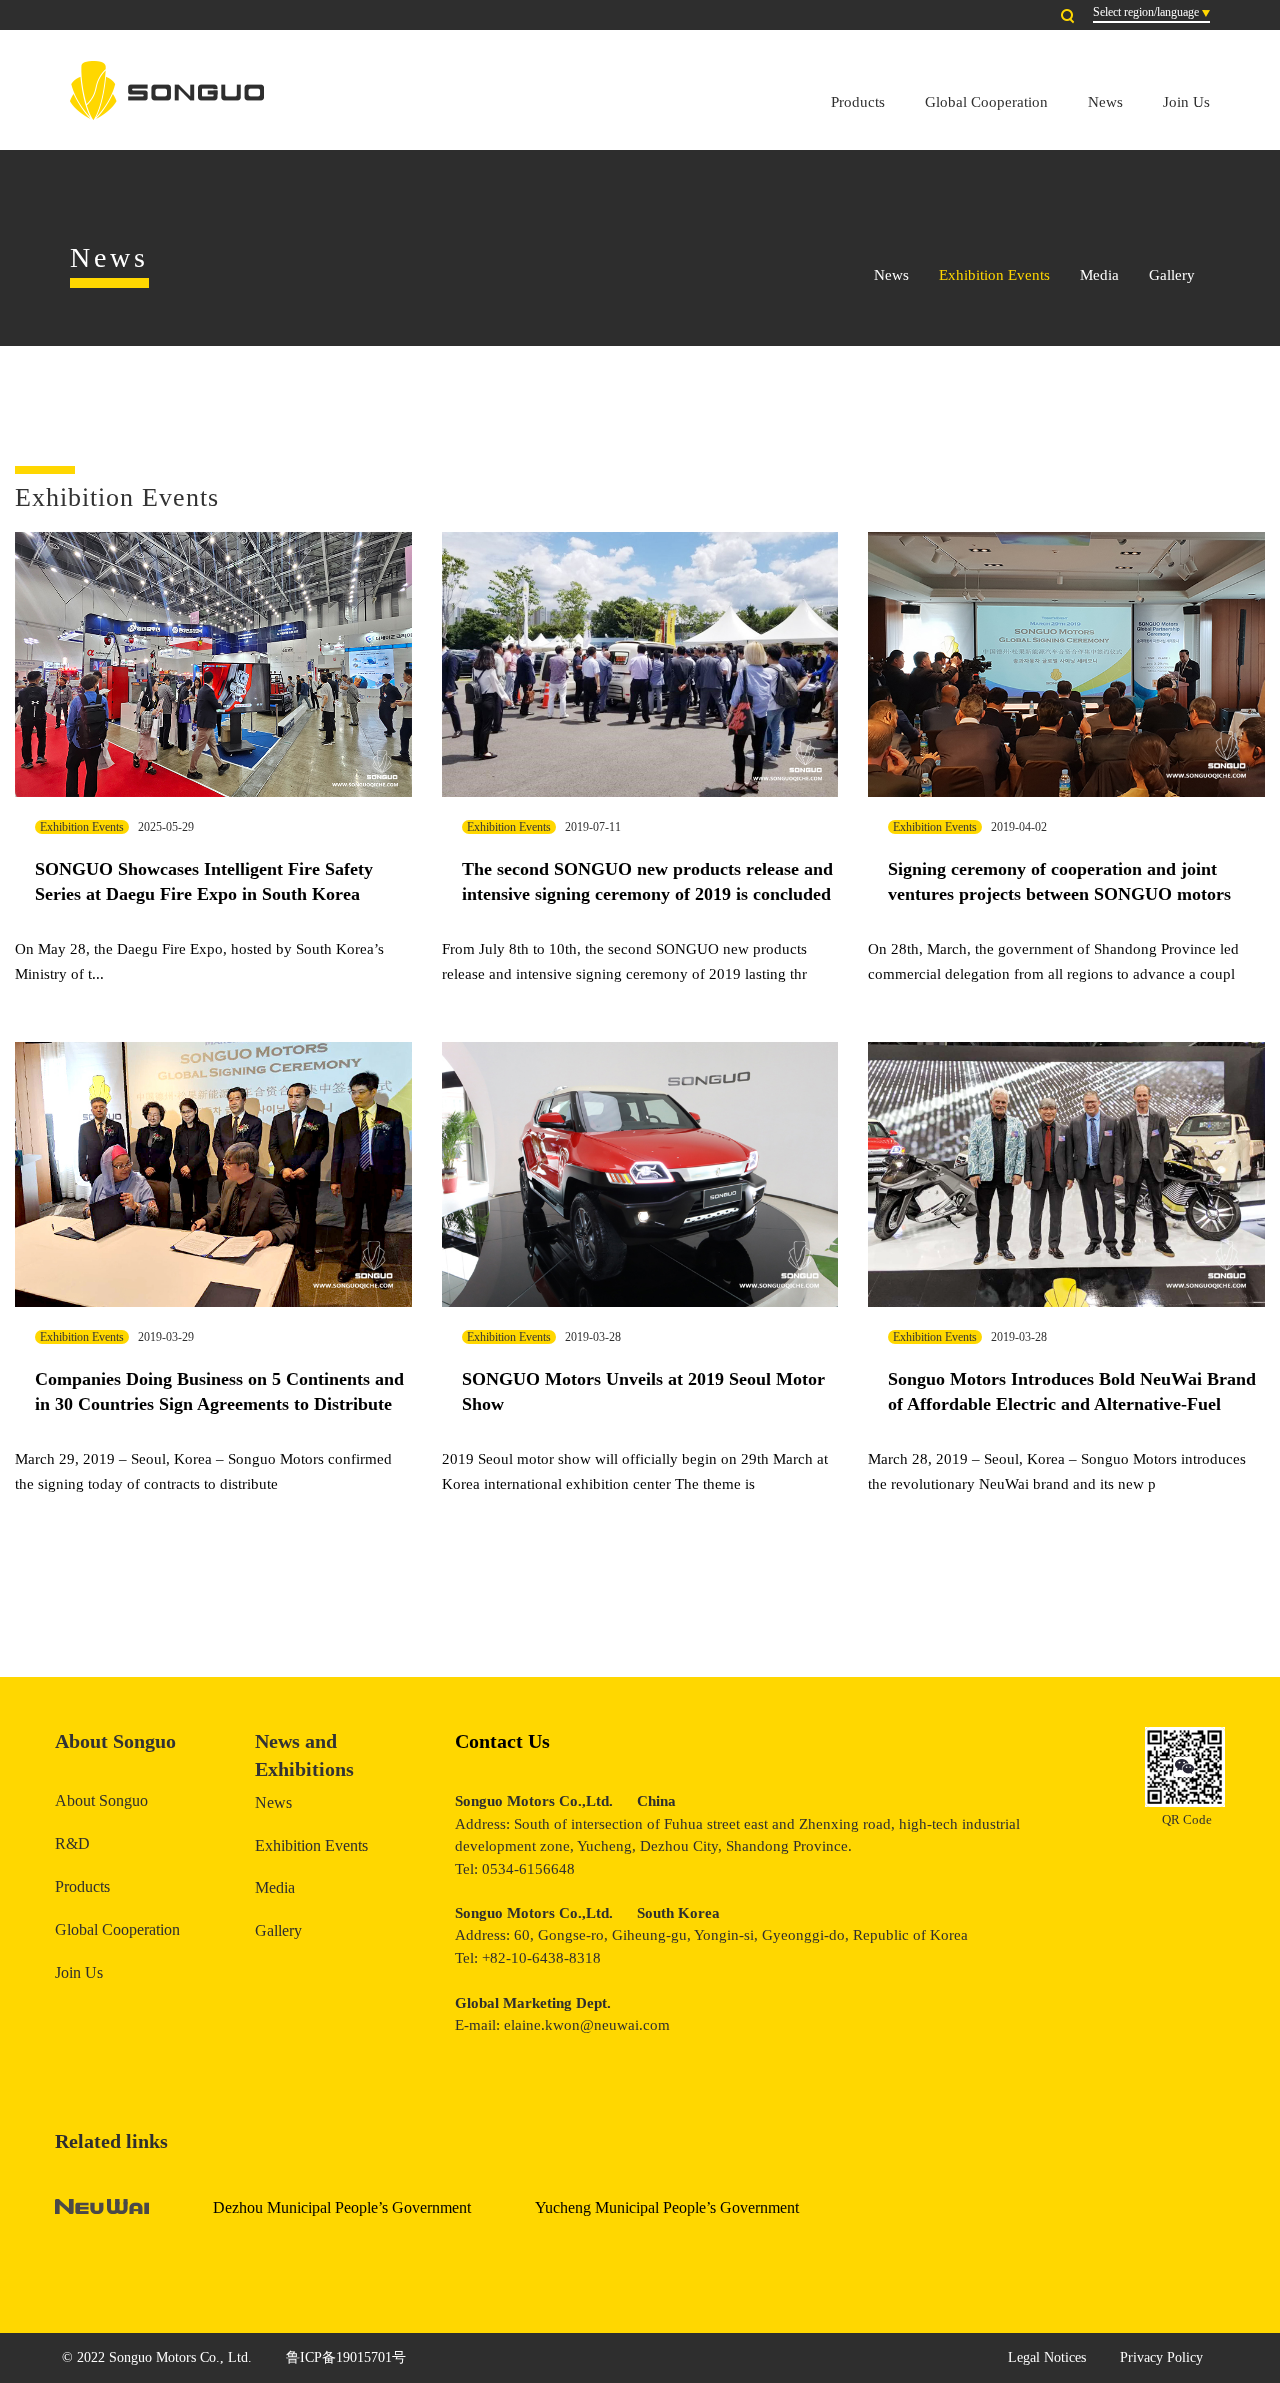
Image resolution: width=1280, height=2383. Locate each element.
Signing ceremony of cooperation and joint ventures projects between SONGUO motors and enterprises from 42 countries (1059, 894)
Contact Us (502, 1741)
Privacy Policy (1161, 2357)
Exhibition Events (994, 275)
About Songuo (101, 1800)
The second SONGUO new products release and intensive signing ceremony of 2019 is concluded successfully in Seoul (647, 894)
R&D (72, 1843)
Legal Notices (1047, 2357)
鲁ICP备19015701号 (346, 2357)
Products (858, 102)
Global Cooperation (986, 102)
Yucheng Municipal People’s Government (667, 2207)
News (1105, 102)
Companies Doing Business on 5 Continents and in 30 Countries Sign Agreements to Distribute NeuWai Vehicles (219, 1404)
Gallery (1172, 275)
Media (1099, 275)
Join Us (1186, 102)
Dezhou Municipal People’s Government (342, 2207)
